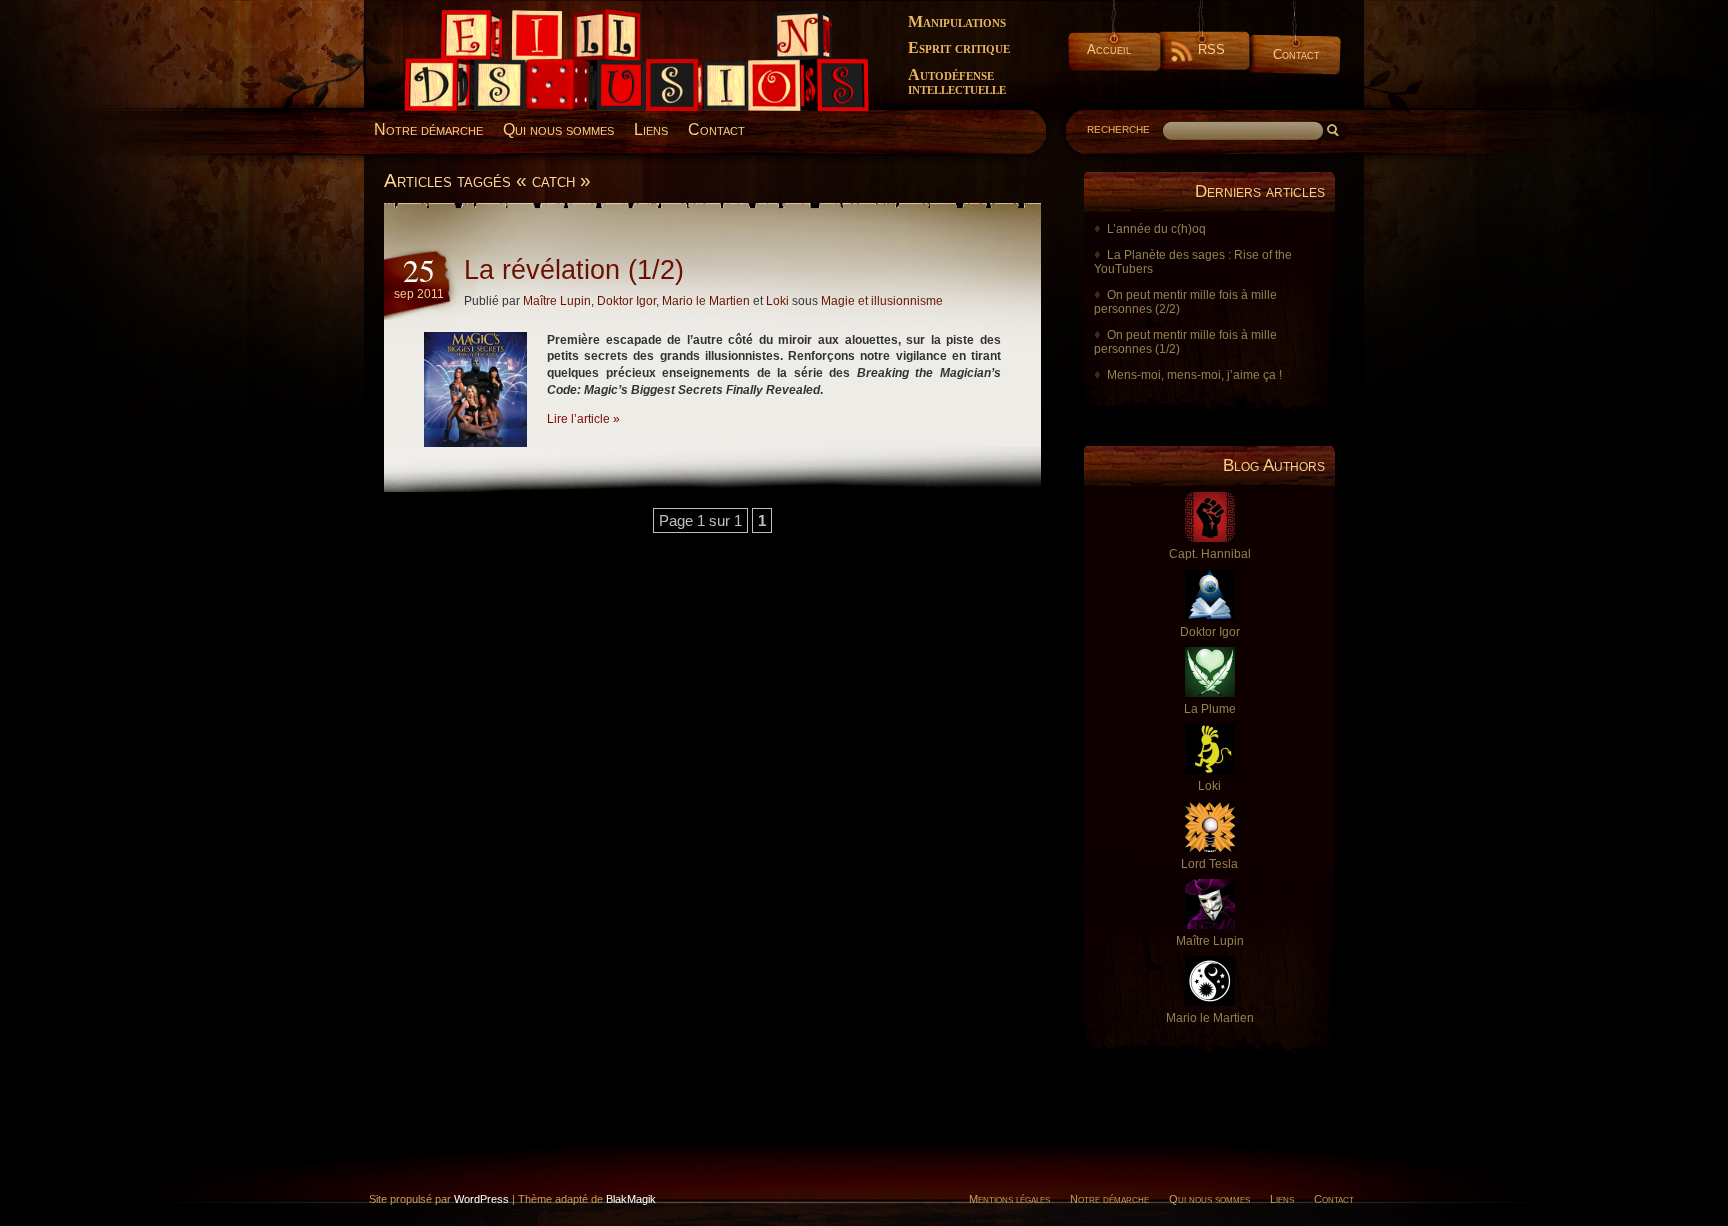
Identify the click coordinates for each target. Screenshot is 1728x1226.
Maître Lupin (557, 301)
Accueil (1109, 49)
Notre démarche (428, 129)
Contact (1296, 54)
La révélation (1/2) (574, 270)
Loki (777, 301)
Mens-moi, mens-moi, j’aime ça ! (1194, 375)
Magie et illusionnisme (882, 301)
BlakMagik (631, 1199)
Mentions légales (1009, 1199)
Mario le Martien (706, 301)
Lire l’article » (583, 419)
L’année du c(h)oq (1156, 229)
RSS (1211, 49)
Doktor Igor (626, 301)
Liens (651, 129)
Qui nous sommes (558, 129)
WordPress (481, 1199)
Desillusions (429, 17)
